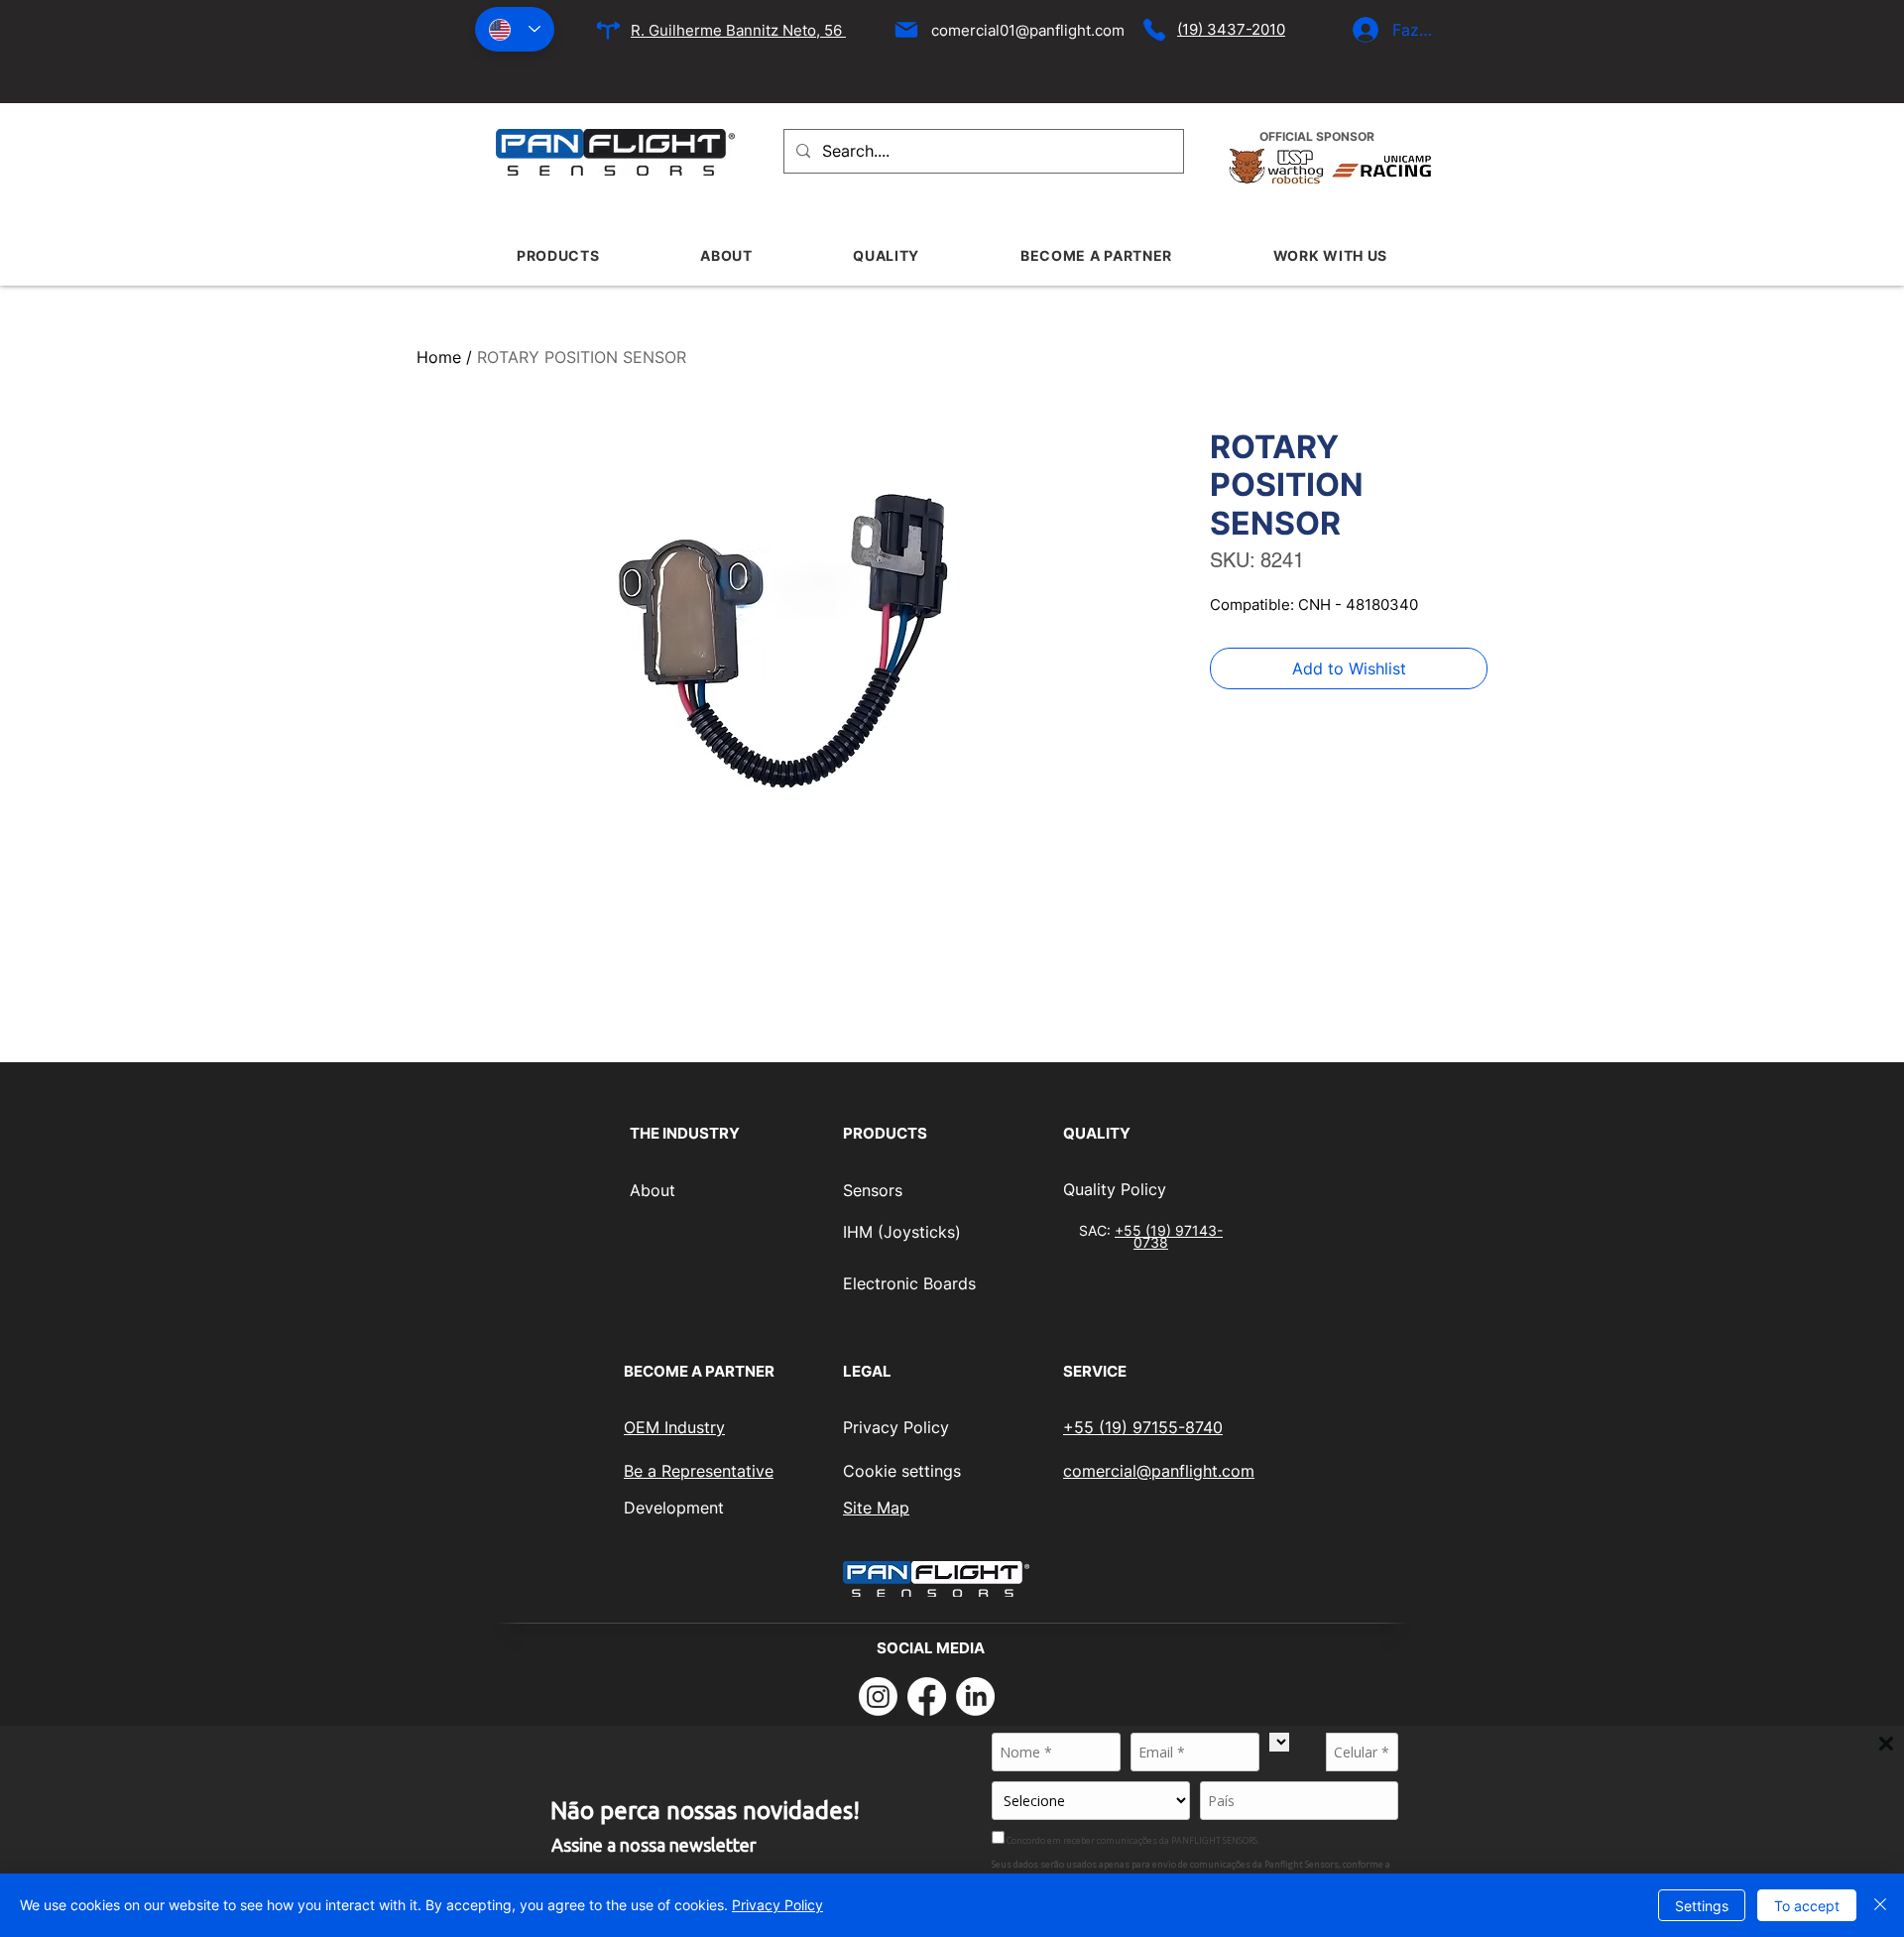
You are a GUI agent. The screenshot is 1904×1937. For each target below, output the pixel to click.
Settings (1702, 1906)
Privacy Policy (777, 1905)
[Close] (1880, 1905)
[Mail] (906, 30)
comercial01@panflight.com (1028, 30)
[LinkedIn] (975, 1696)
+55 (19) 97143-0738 (1169, 1236)
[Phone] (1154, 30)
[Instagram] (878, 1696)
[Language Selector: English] (515, 29)
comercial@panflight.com (1159, 1471)
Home (439, 357)
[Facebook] (927, 1696)
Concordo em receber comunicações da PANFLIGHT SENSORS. (1132, 1840)
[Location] (608, 30)
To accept (1807, 1906)
